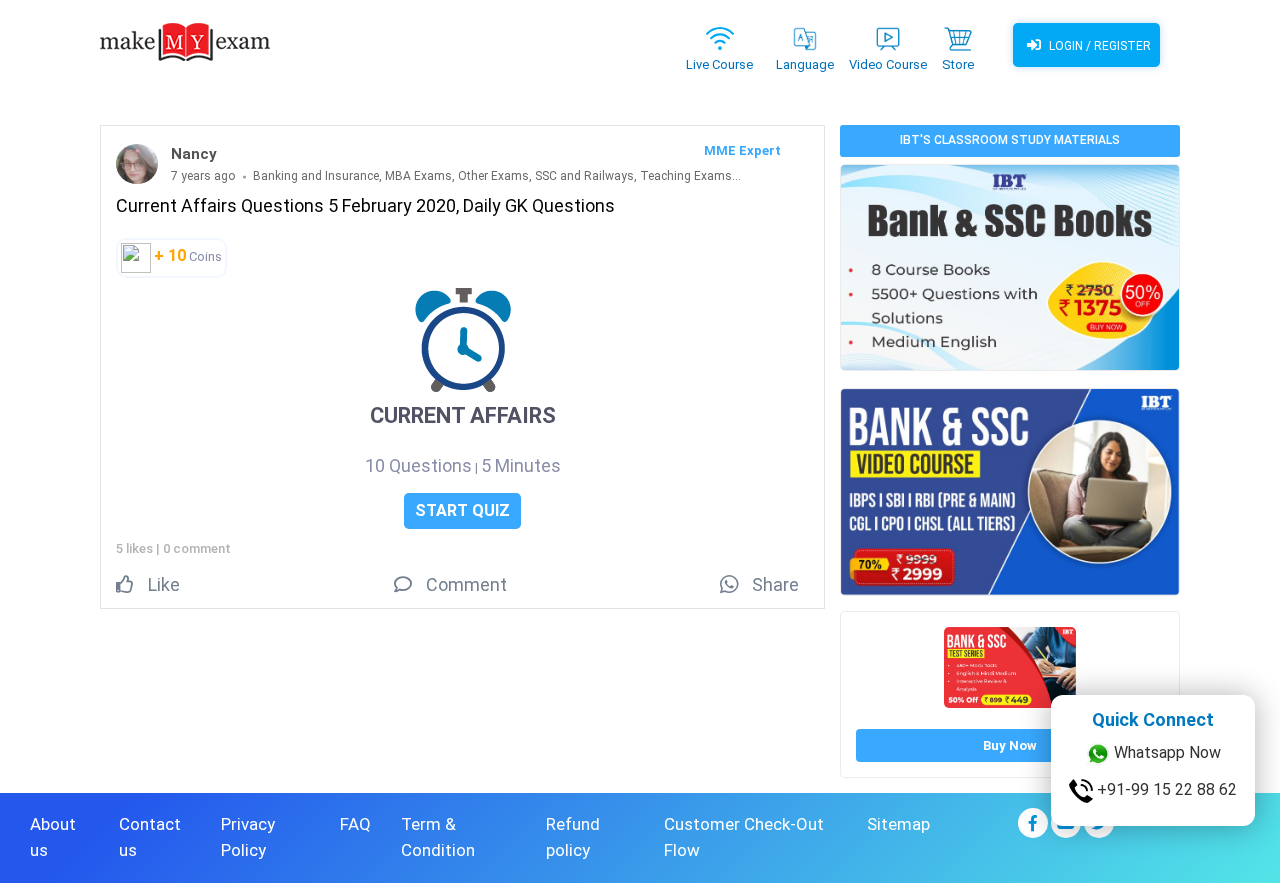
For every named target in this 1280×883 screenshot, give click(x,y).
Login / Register (1098, 46)
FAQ (355, 824)
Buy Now (1010, 745)
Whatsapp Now (1165, 752)
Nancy (194, 154)
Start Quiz (462, 510)
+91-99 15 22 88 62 (1165, 789)
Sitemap (898, 824)
